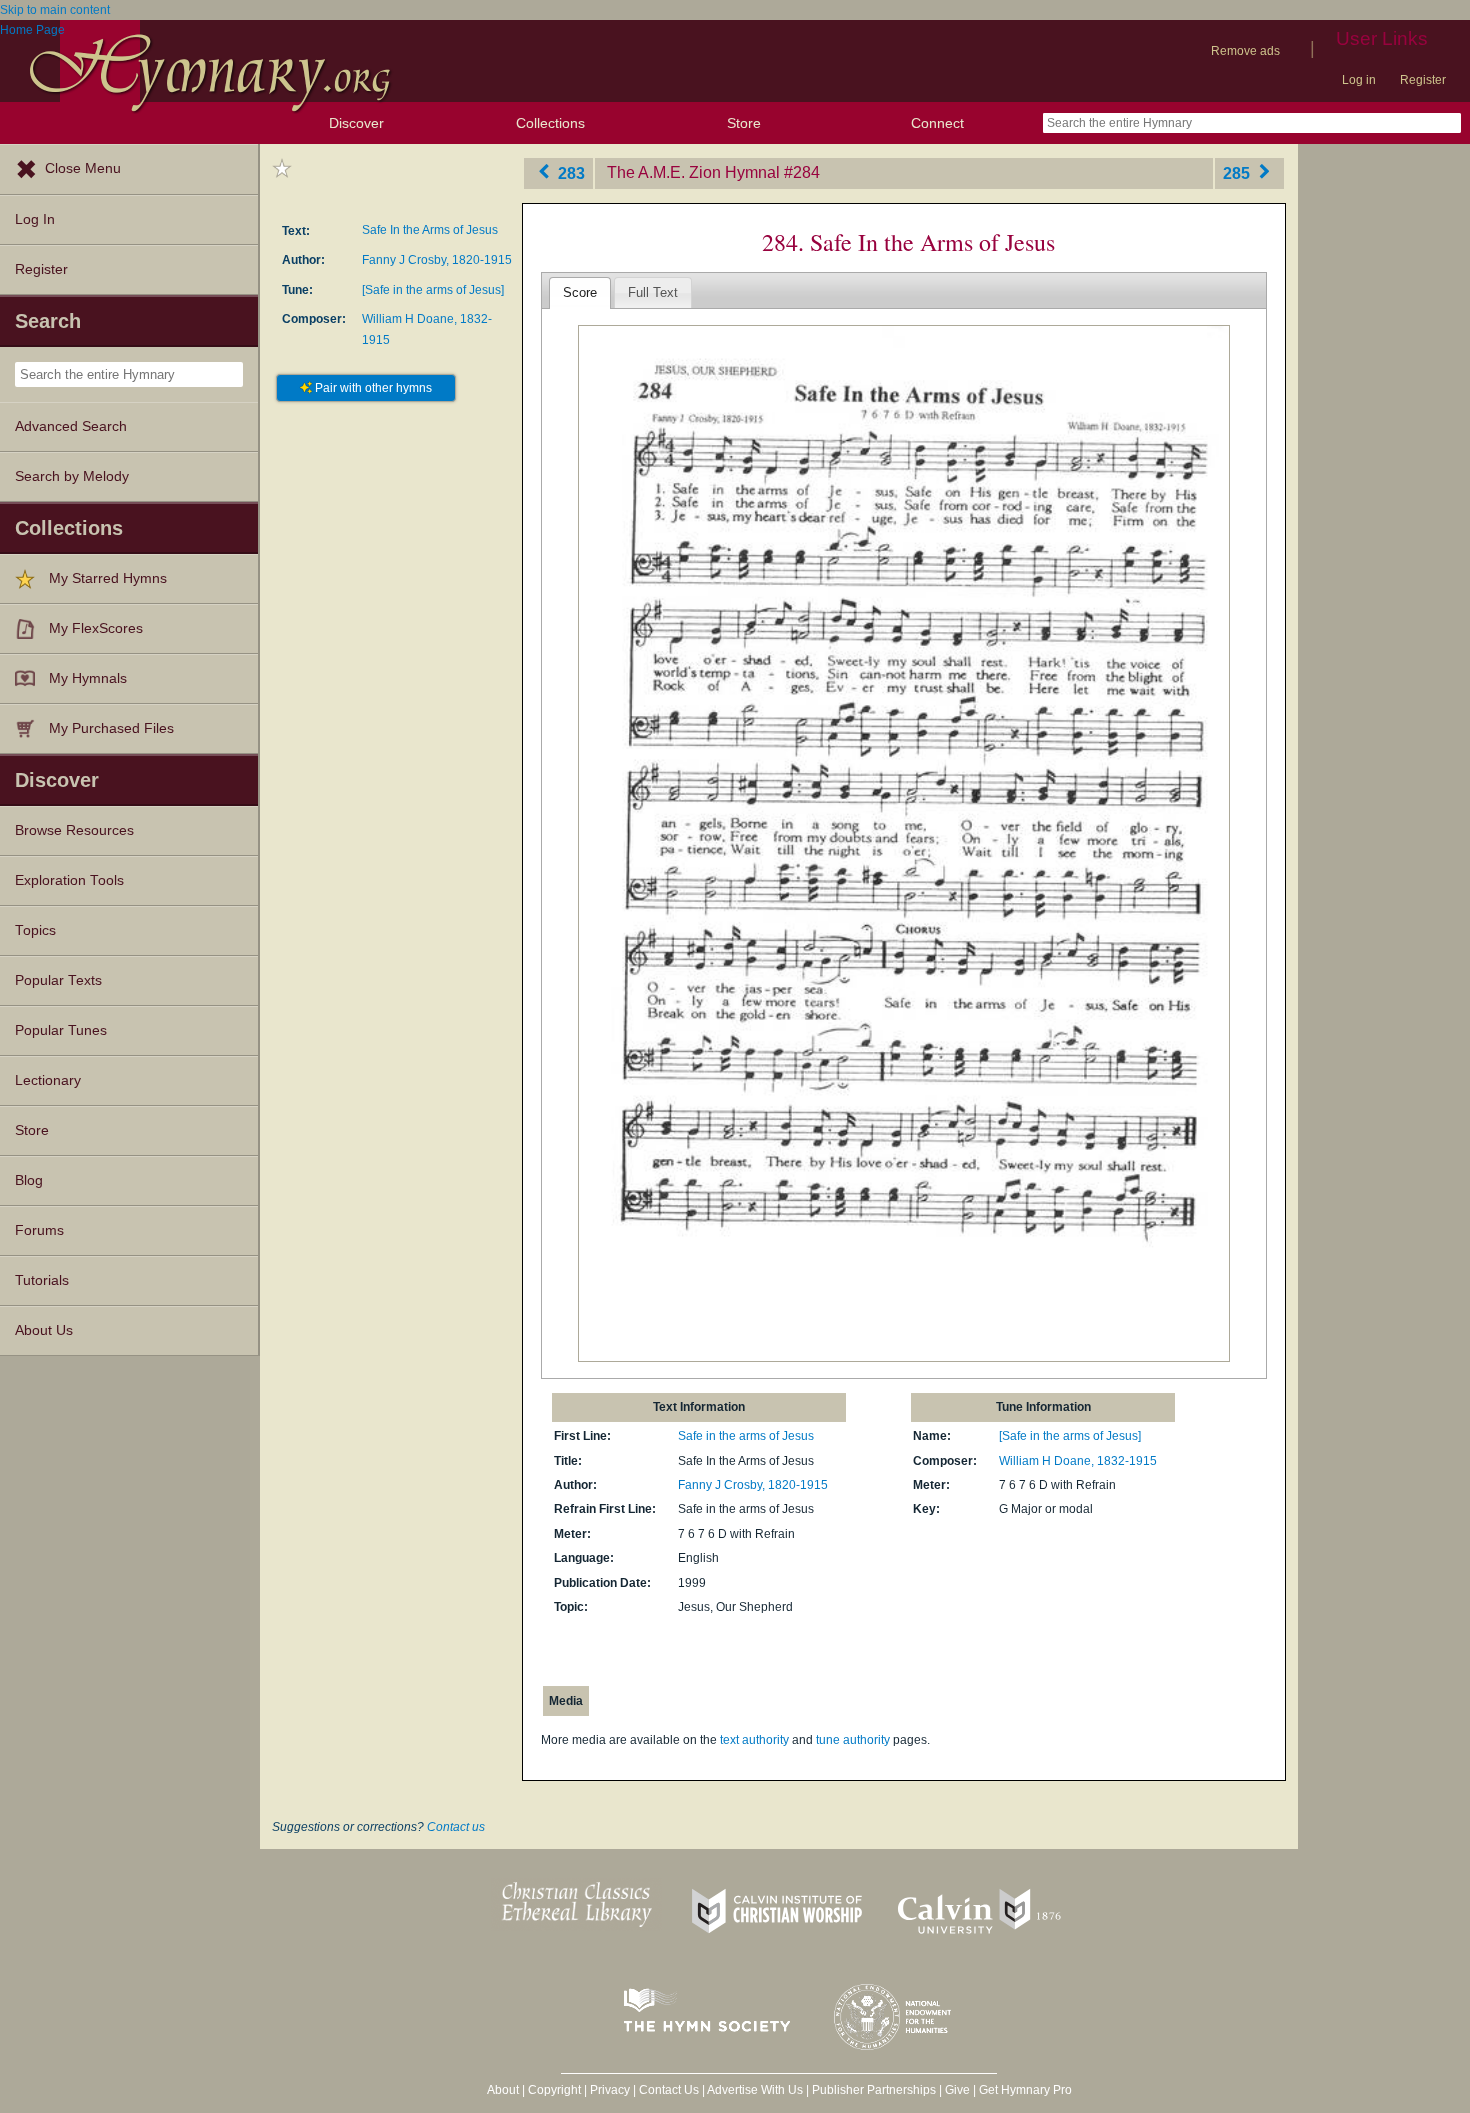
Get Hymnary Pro (1025, 2090)
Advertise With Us (755, 2090)
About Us (44, 1330)
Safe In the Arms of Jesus (430, 230)
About (503, 2090)
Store (744, 123)
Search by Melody (72, 476)
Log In (35, 219)
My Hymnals (88, 678)
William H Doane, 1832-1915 (1078, 1461)
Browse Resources (74, 830)
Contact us (456, 1827)
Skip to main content (55, 10)
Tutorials (42, 1280)
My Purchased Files (111, 728)
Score (580, 292)
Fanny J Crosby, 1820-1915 (437, 260)
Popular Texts (58, 980)
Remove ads (1245, 51)
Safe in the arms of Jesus (746, 1436)
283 (569, 172)
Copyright (554, 2090)
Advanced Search (71, 426)
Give (957, 2090)
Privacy (610, 2090)
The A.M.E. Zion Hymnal (693, 172)
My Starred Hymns (108, 578)
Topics (35, 930)
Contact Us (669, 2090)
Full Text (653, 292)
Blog (29, 1180)
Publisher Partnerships (874, 2090)
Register (1423, 80)
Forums (39, 1230)
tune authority (853, 1740)
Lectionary (48, 1080)
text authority (754, 1740)
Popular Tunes (61, 1030)
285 (1238, 172)
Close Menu (83, 168)
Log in (1359, 80)
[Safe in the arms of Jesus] (433, 290)
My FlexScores (96, 628)
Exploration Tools (69, 880)
